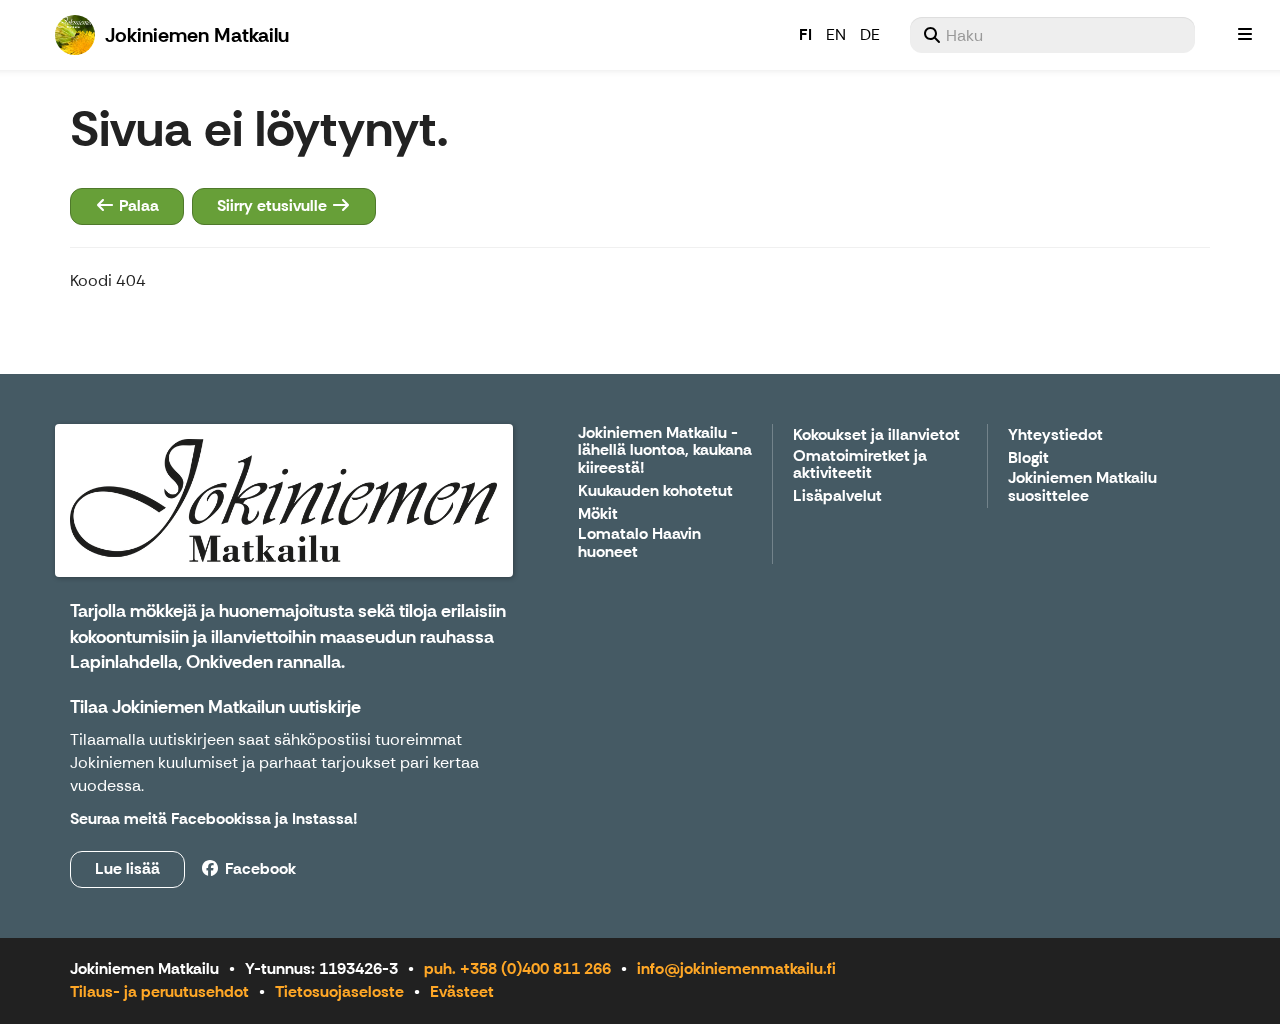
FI (805, 34)
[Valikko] (1245, 35)
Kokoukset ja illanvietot (876, 435)
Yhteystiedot (1055, 435)
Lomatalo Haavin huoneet (639, 543)
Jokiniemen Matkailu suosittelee (1082, 487)
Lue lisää (127, 868)
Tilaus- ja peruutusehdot (159, 991)
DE (870, 34)
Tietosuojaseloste (339, 991)
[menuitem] (1052, 35)
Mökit (598, 514)
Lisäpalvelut (837, 496)
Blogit (1028, 458)
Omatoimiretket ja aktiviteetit (860, 465)
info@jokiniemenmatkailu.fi (736, 968)
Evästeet (462, 991)
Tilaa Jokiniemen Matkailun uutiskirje (215, 707)
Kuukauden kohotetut (655, 491)
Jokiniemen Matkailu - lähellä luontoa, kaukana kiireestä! (665, 451)
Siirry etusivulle (274, 205)
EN (836, 34)
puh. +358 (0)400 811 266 (517, 968)
